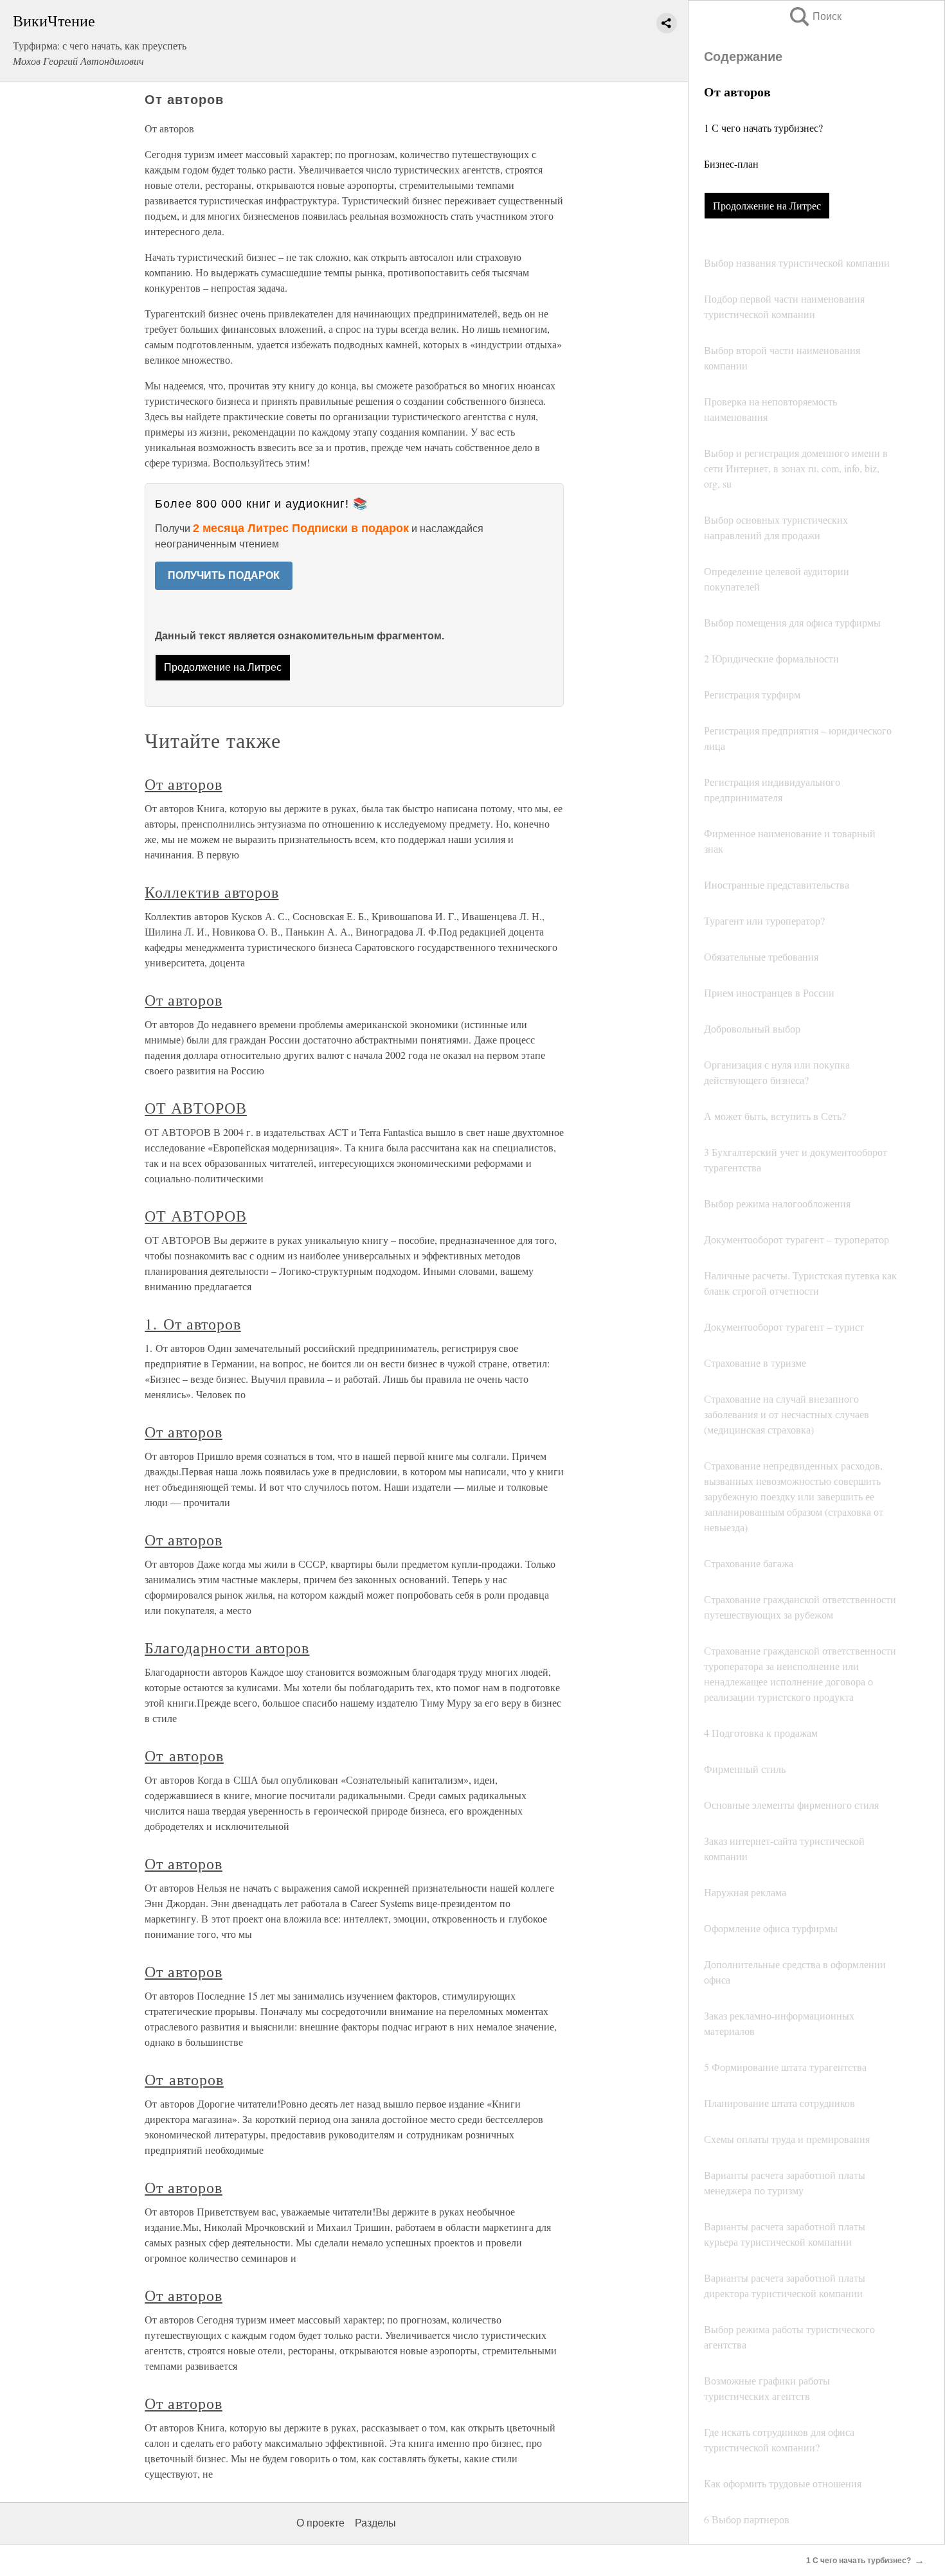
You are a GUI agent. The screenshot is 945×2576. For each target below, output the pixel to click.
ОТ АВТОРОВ (196, 1108)
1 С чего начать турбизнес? (763, 128)
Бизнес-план (731, 164)
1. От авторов (193, 1324)
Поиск (815, 16)
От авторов (184, 784)
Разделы (375, 2523)
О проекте (320, 2523)
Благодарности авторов (227, 1648)
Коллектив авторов (212, 892)
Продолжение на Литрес (767, 205)
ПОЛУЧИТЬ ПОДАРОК (224, 575)
